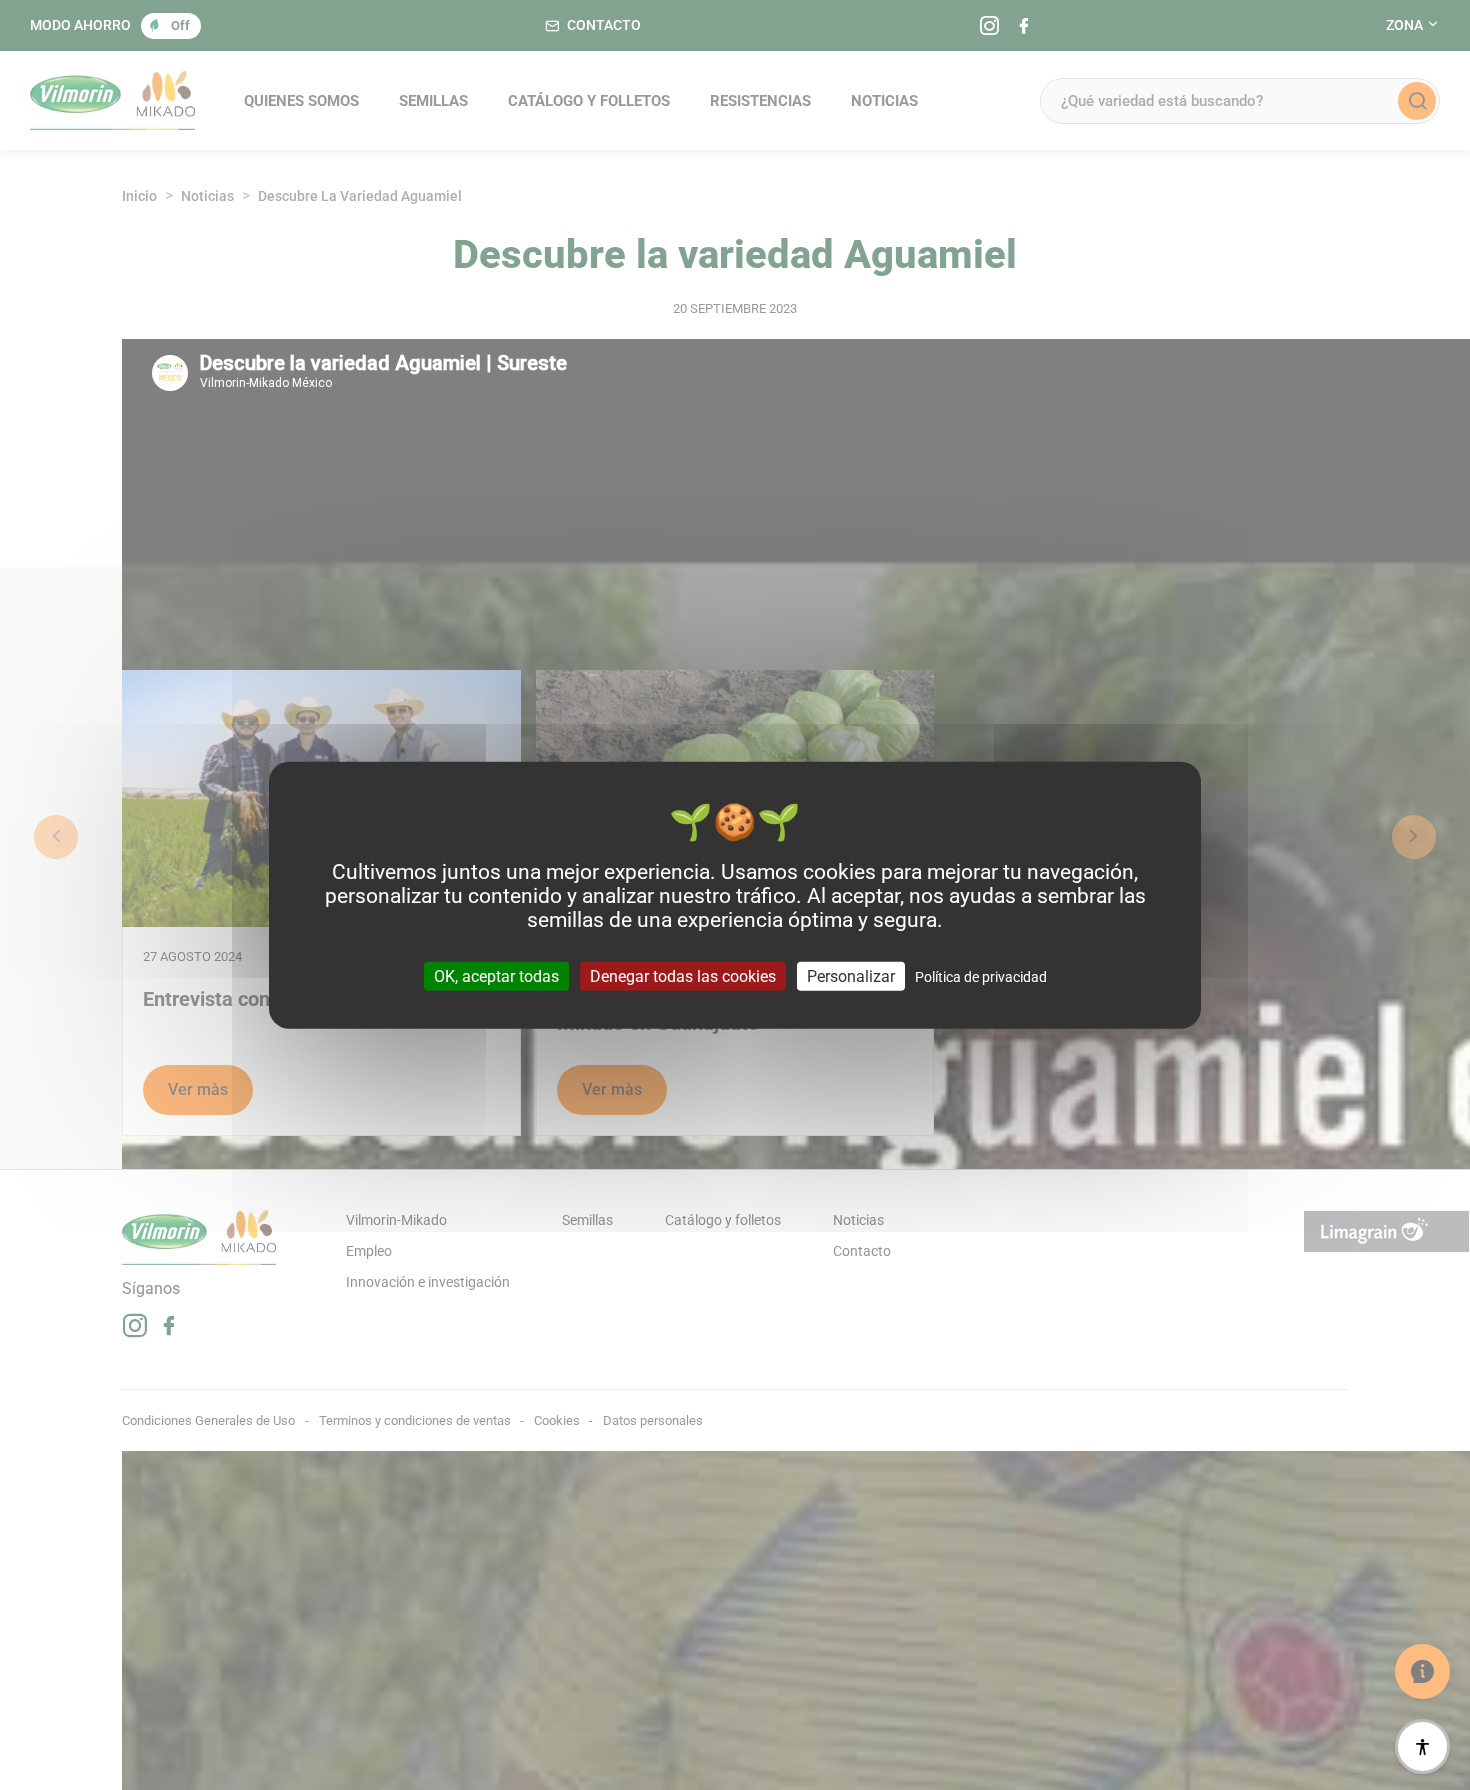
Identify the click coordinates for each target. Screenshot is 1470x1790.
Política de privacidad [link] (981, 976)
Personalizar (851, 975)
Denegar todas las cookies (683, 975)
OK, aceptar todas (496, 975)
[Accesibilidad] (1422, 1746)
